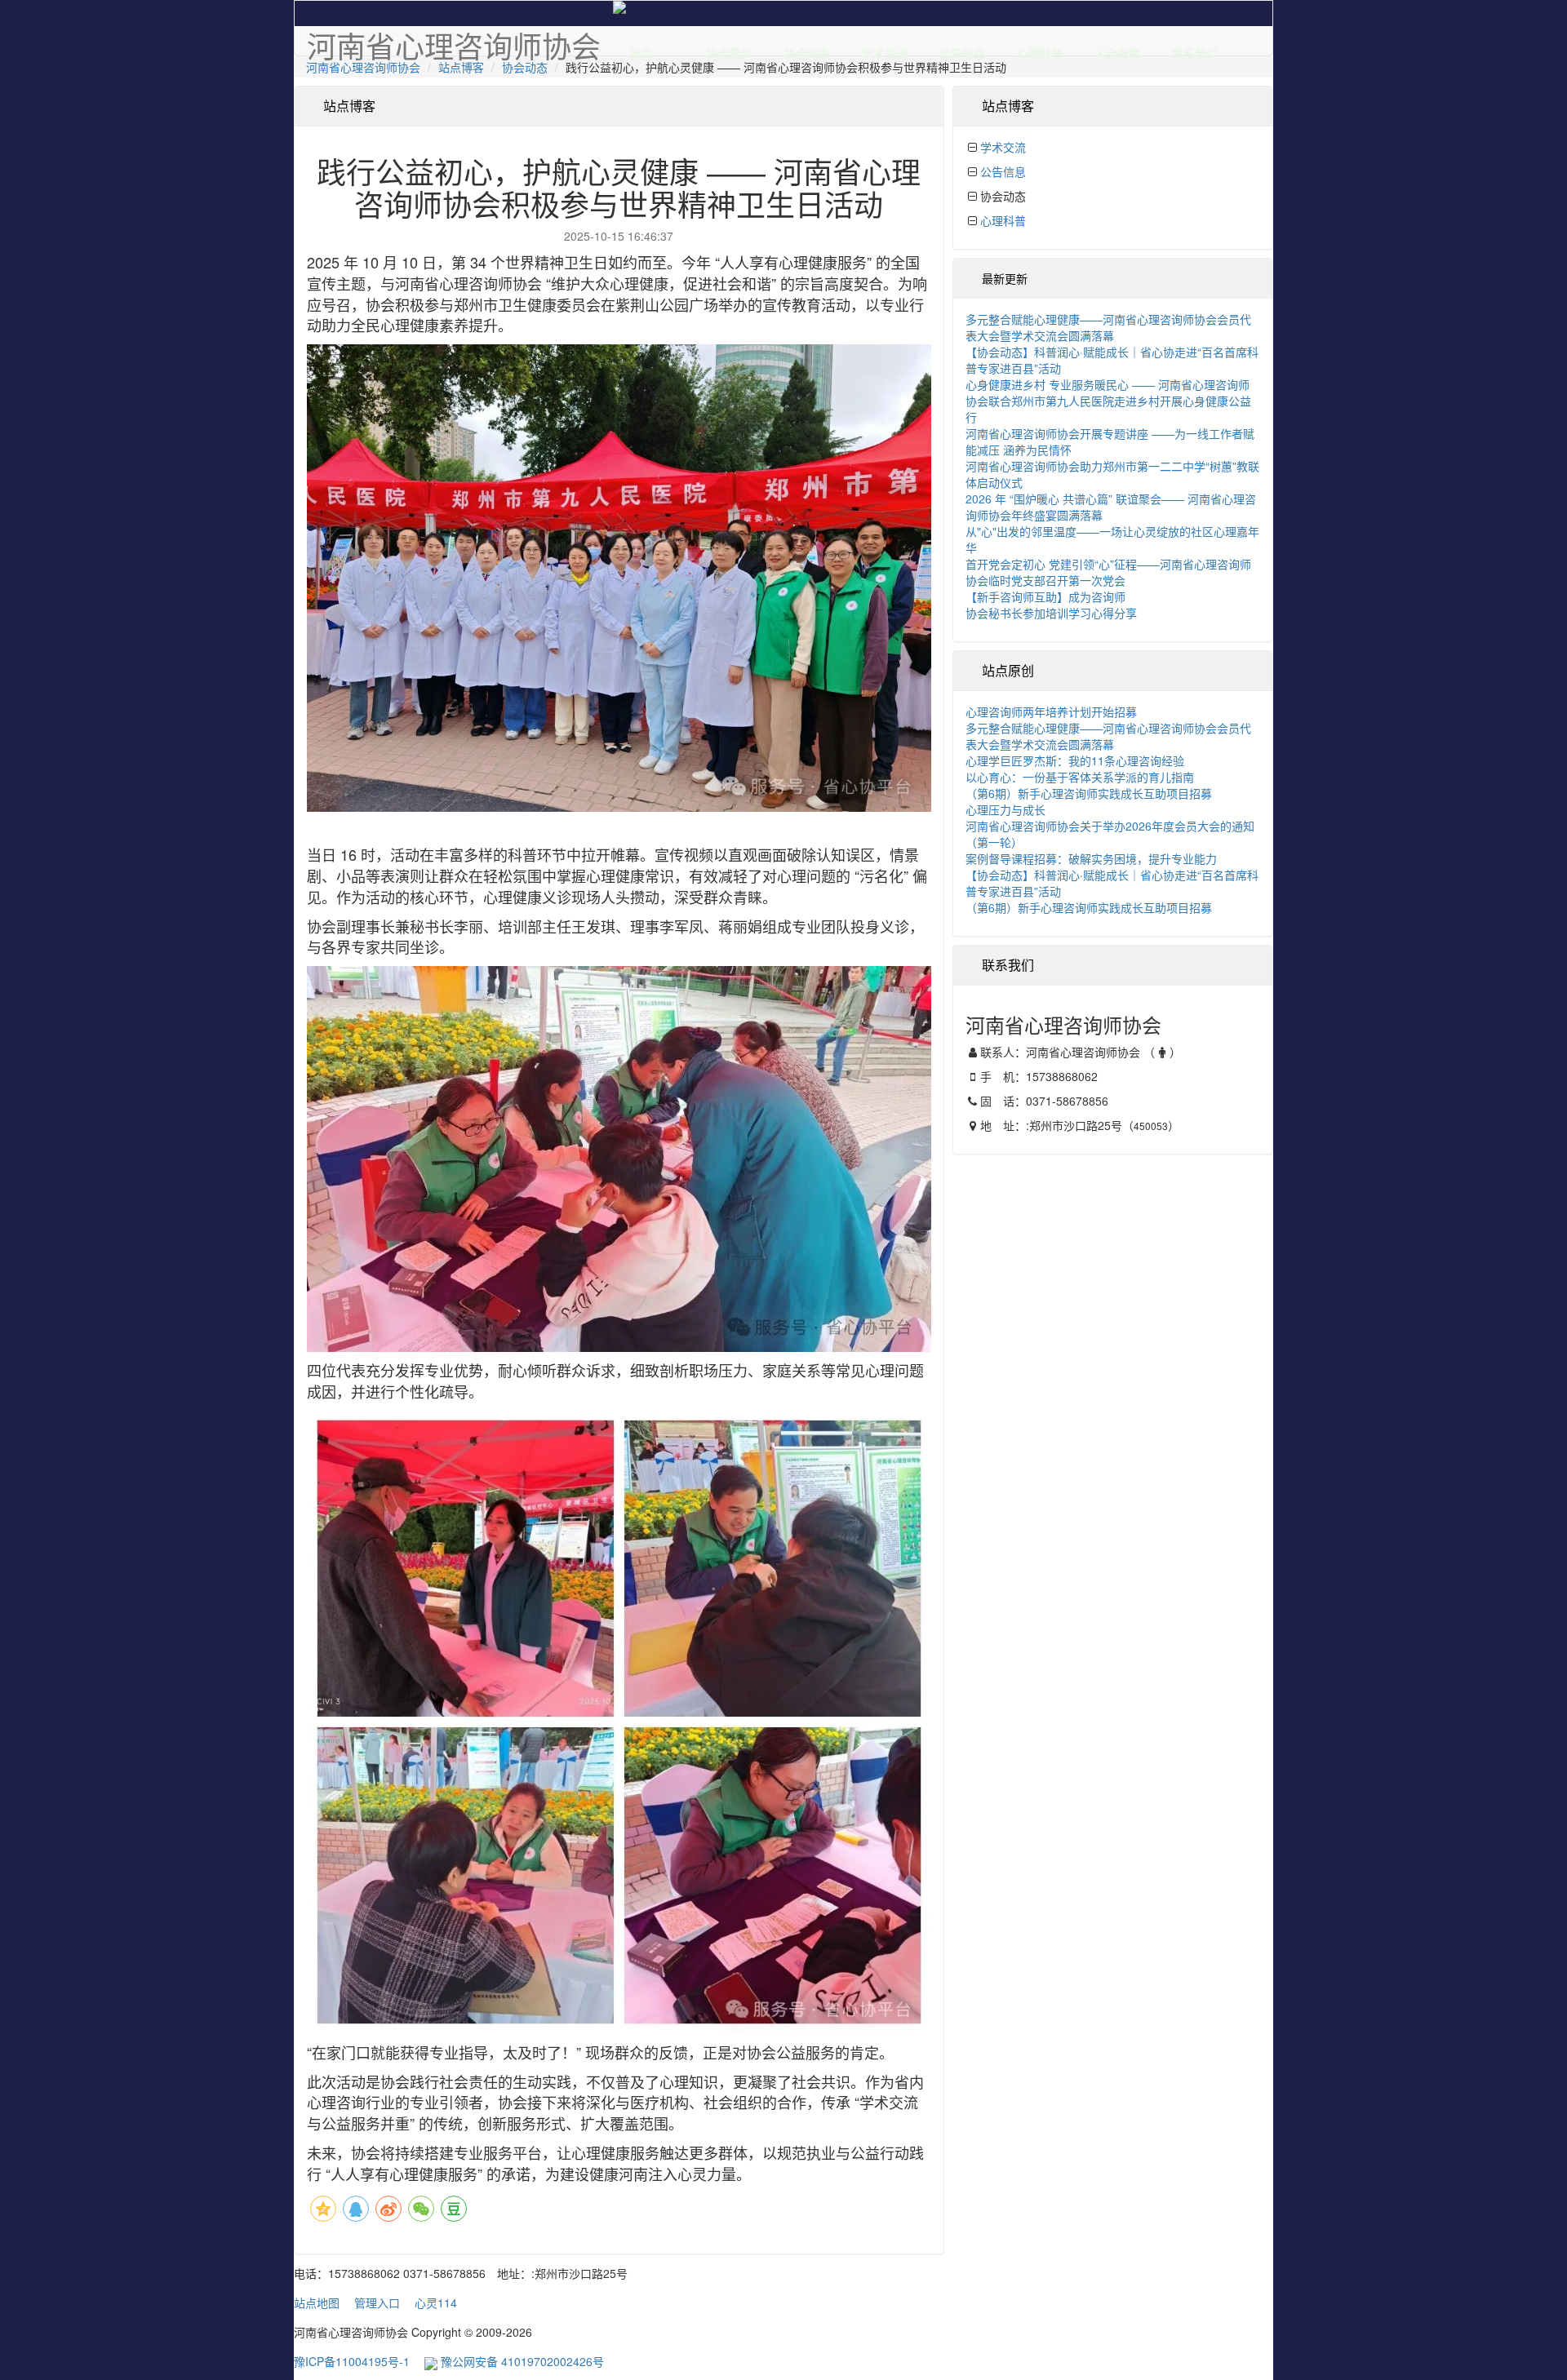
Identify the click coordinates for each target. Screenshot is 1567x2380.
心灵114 (436, 2302)
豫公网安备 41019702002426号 (521, 2361)
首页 (641, 50)
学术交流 (885, 50)
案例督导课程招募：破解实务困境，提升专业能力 (1091, 858)
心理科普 (1040, 50)
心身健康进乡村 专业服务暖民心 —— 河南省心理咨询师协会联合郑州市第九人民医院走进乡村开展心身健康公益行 (1108, 401)
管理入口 (377, 2302)
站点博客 (461, 67)
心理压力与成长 (1005, 809)
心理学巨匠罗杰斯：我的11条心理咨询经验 (1075, 760)
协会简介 (730, 50)
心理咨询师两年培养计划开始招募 (1051, 711)
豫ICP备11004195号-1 (352, 2361)
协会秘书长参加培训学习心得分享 (1051, 613)
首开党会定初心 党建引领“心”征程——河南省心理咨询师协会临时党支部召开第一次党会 (1108, 572)
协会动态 (807, 50)
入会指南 (1117, 50)
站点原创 (1008, 670)
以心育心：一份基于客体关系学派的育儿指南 (1080, 777)
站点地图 (317, 2302)
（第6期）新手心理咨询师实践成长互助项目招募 (1089, 793)
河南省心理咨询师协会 (363, 67)
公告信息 (962, 50)
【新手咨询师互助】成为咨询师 (1045, 596)
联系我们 (1195, 50)
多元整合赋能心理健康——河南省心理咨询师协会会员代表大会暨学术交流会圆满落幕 (1108, 327)
